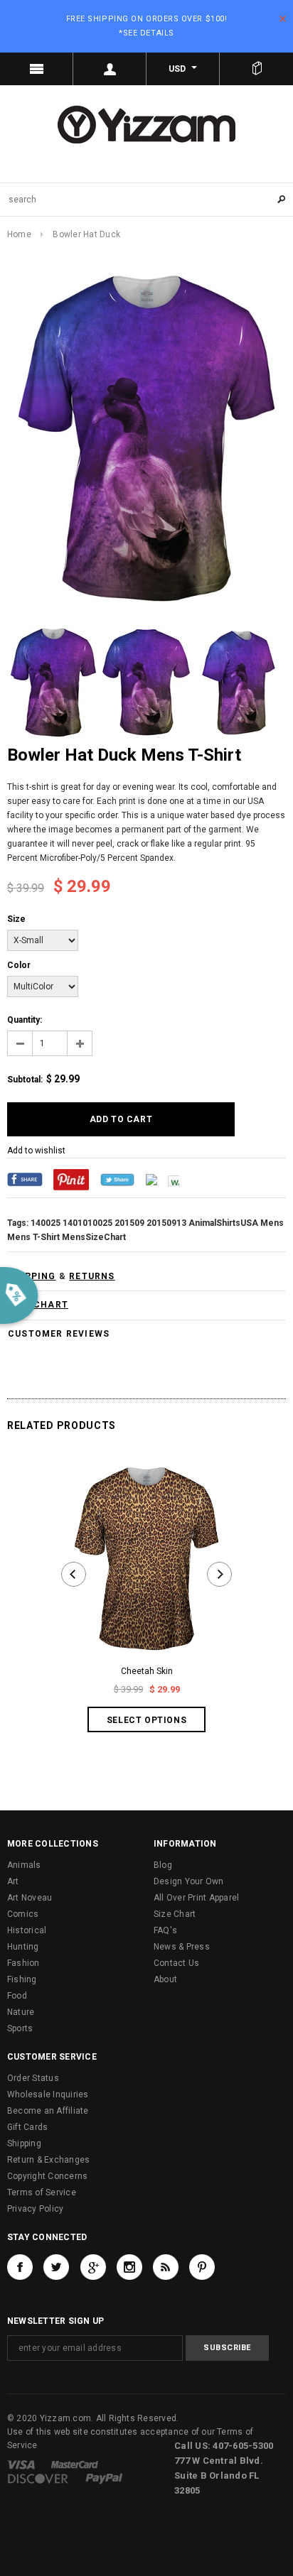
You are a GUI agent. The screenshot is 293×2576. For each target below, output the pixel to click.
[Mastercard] (75, 2464)
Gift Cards (27, 2127)
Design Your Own (189, 1881)
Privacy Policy (35, 2209)
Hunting (23, 1947)
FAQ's (165, 1930)
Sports (20, 2028)
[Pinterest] (71, 1179)
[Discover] (38, 2479)
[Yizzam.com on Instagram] (129, 2267)
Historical (27, 1930)
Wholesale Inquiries (48, 2094)
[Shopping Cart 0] (256, 69)
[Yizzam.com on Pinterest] (202, 2267)
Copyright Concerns (47, 2176)
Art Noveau (30, 1898)
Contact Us (176, 1963)
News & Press (182, 1947)
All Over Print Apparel (196, 1898)
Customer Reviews (59, 1334)
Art (13, 1881)
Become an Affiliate (48, 2111)
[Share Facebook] (25, 1179)
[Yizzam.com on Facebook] (20, 2267)
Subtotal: (25, 1080)
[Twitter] (117, 1179)
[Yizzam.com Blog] (166, 2267)
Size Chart (175, 1914)
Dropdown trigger (110, 69)
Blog (163, 1865)
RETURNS (92, 1276)
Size (16, 919)
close (283, 19)
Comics (23, 1914)
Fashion (23, 1963)
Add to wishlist (36, 1151)
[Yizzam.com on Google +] (93, 2267)
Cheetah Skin (147, 1671)
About (165, 1979)
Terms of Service (42, 2192)
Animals (24, 1865)
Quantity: (25, 1020)
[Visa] (21, 2464)
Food (17, 1996)
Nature (21, 2012)
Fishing (22, 1979)
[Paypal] (104, 2479)
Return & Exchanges (48, 2160)
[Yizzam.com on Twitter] (56, 2267)
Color (19, 965)
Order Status (33, 2078)
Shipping (24, 2143)
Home (19, 234)
